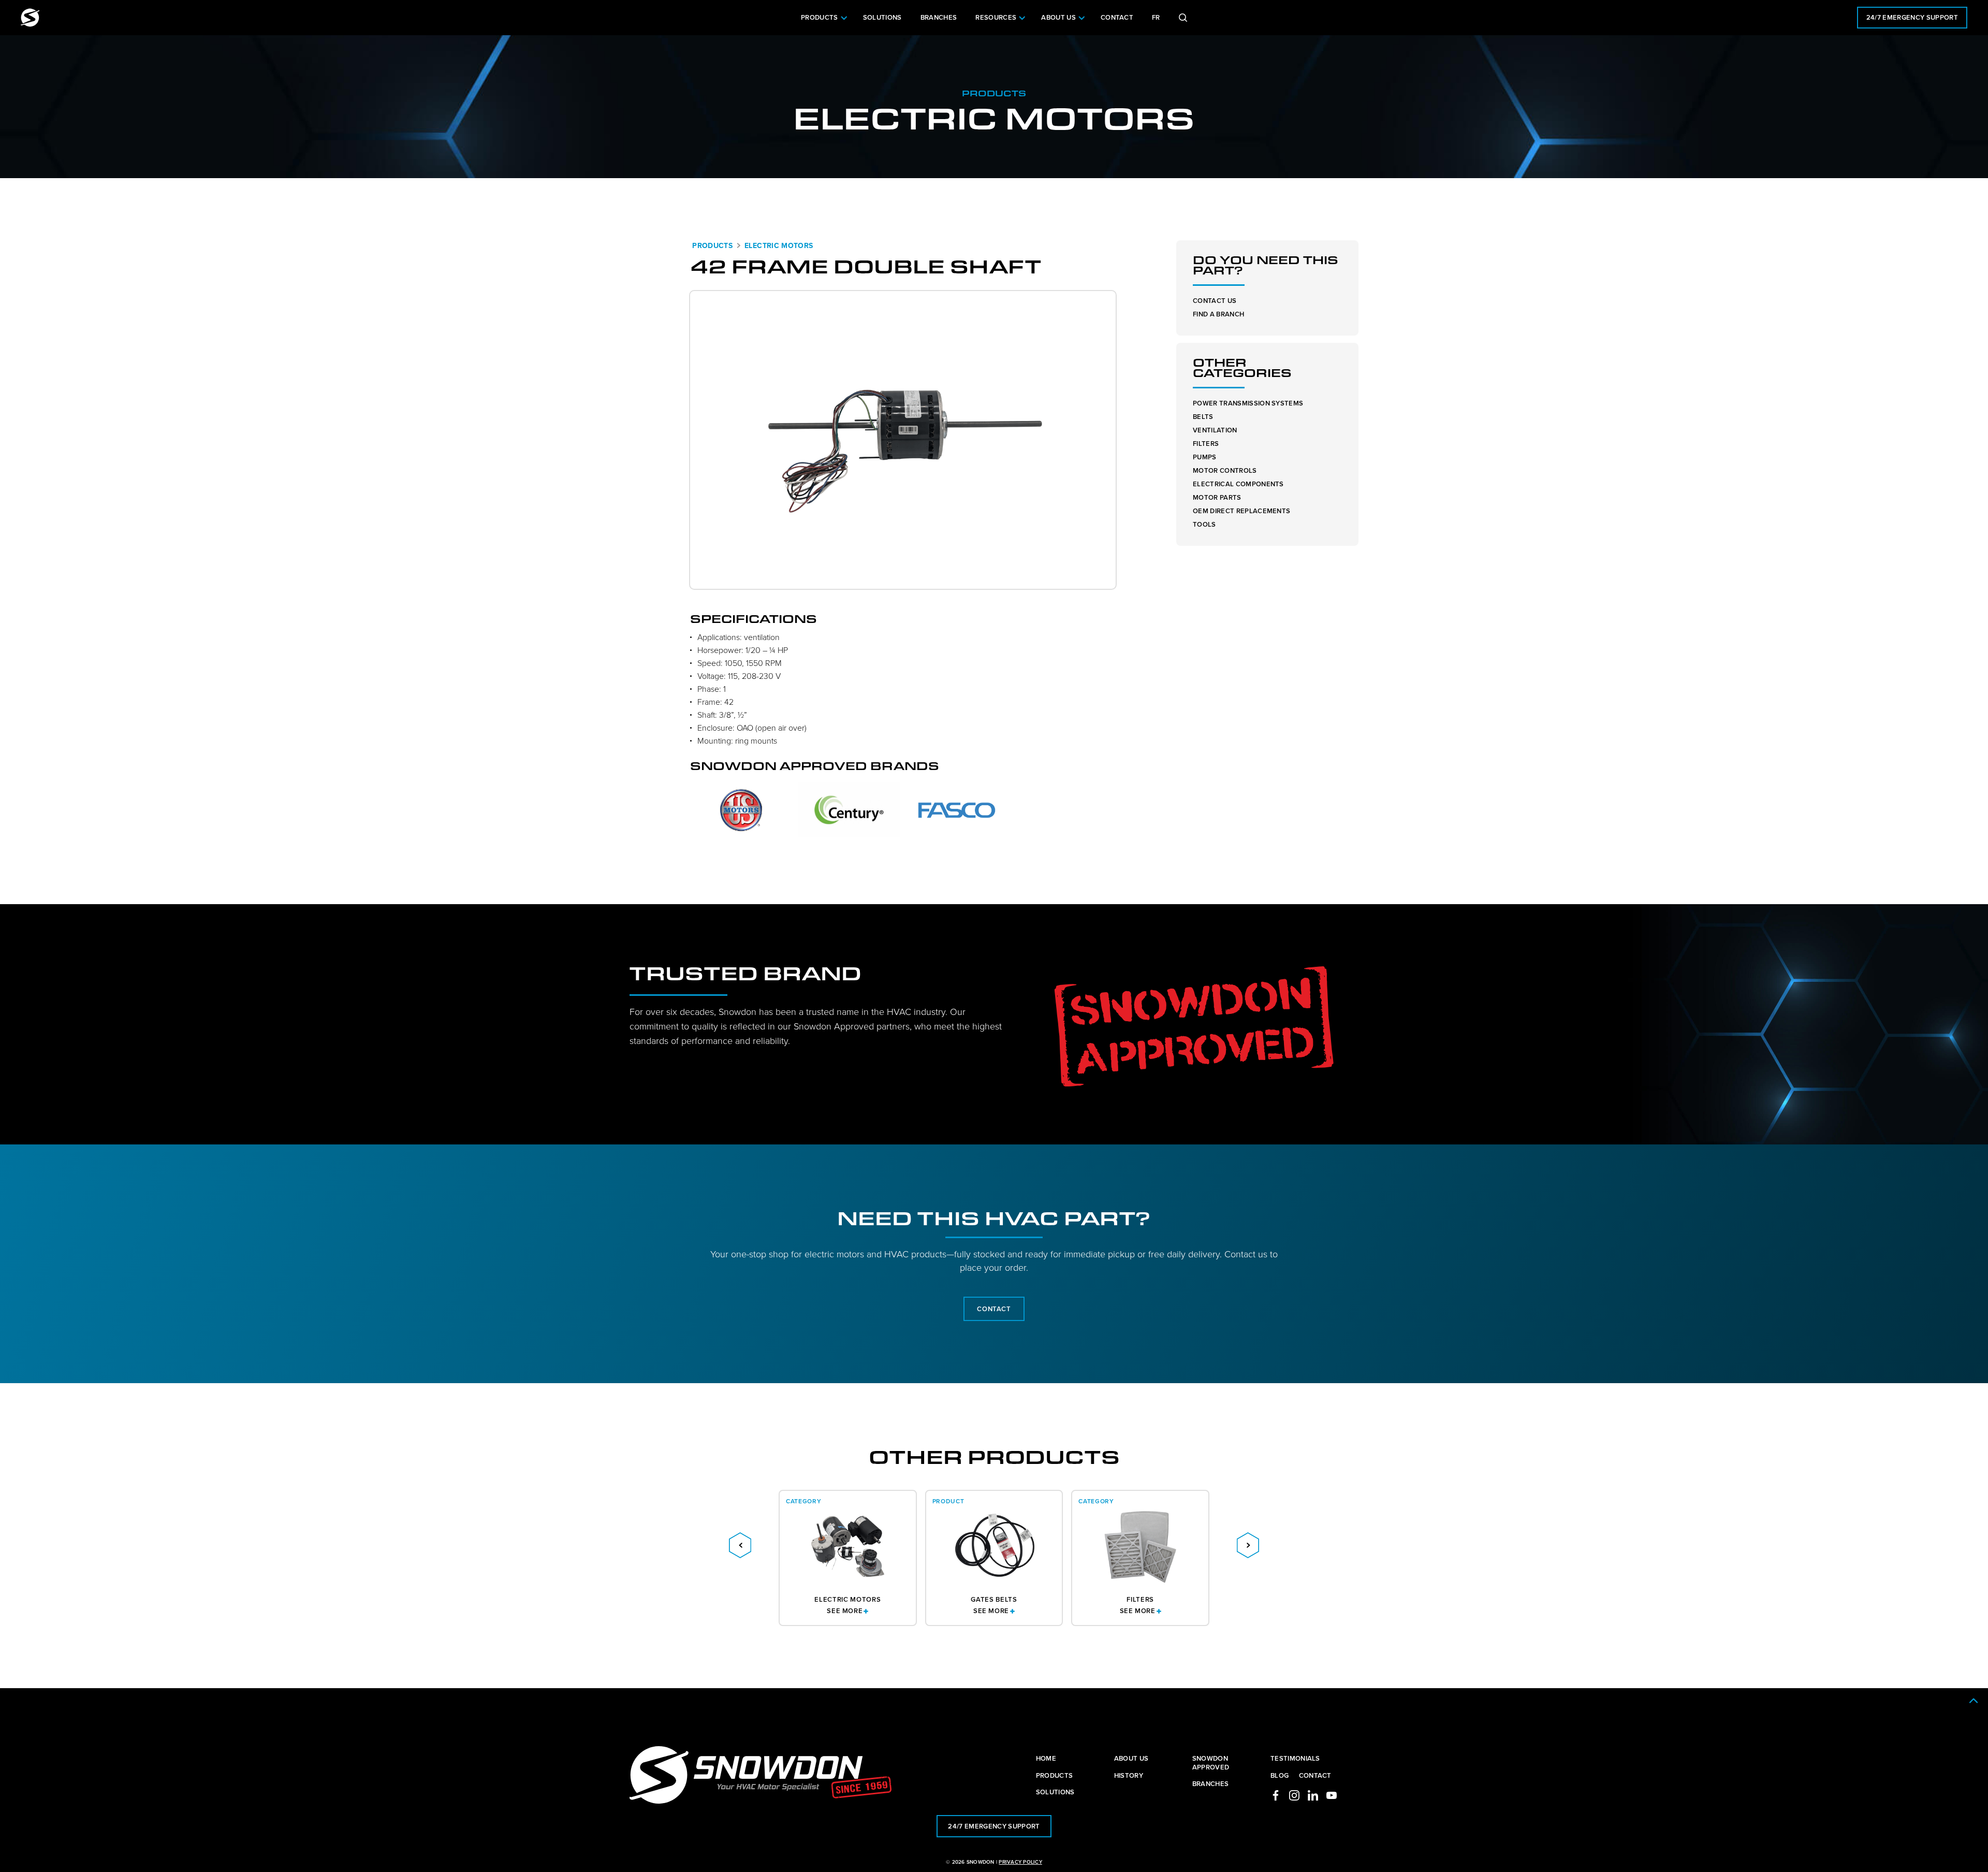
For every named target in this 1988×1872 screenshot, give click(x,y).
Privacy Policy (1020, 1862)
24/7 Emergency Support (1912, 17)
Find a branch (1218, 314)
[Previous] (740, 1545)
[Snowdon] (30, 18)
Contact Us (1215, 301)
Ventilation (1215, 430)
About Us (1058, 17)
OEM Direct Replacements (1241, 511)
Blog (1280, 1775)
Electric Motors (779, 245)
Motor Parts (1217, 497)
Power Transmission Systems (1248, 403)
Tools (1204, 524)
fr (1156, 17)
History (1129, 1775)
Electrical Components (1238, 484)
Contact (1117, 17)
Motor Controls (1225, 470)
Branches (939, 17)
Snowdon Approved (1211, 1762)
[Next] (1248, 1545)
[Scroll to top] (1974, 1701)
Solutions (882, 17)
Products (820, 17)
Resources (996, 17)
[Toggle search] (1183, 18)
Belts (1203, 417)
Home (1046, 1758)
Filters (1206, 444)
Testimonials (1295, 1758)
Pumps (1205, 457)
